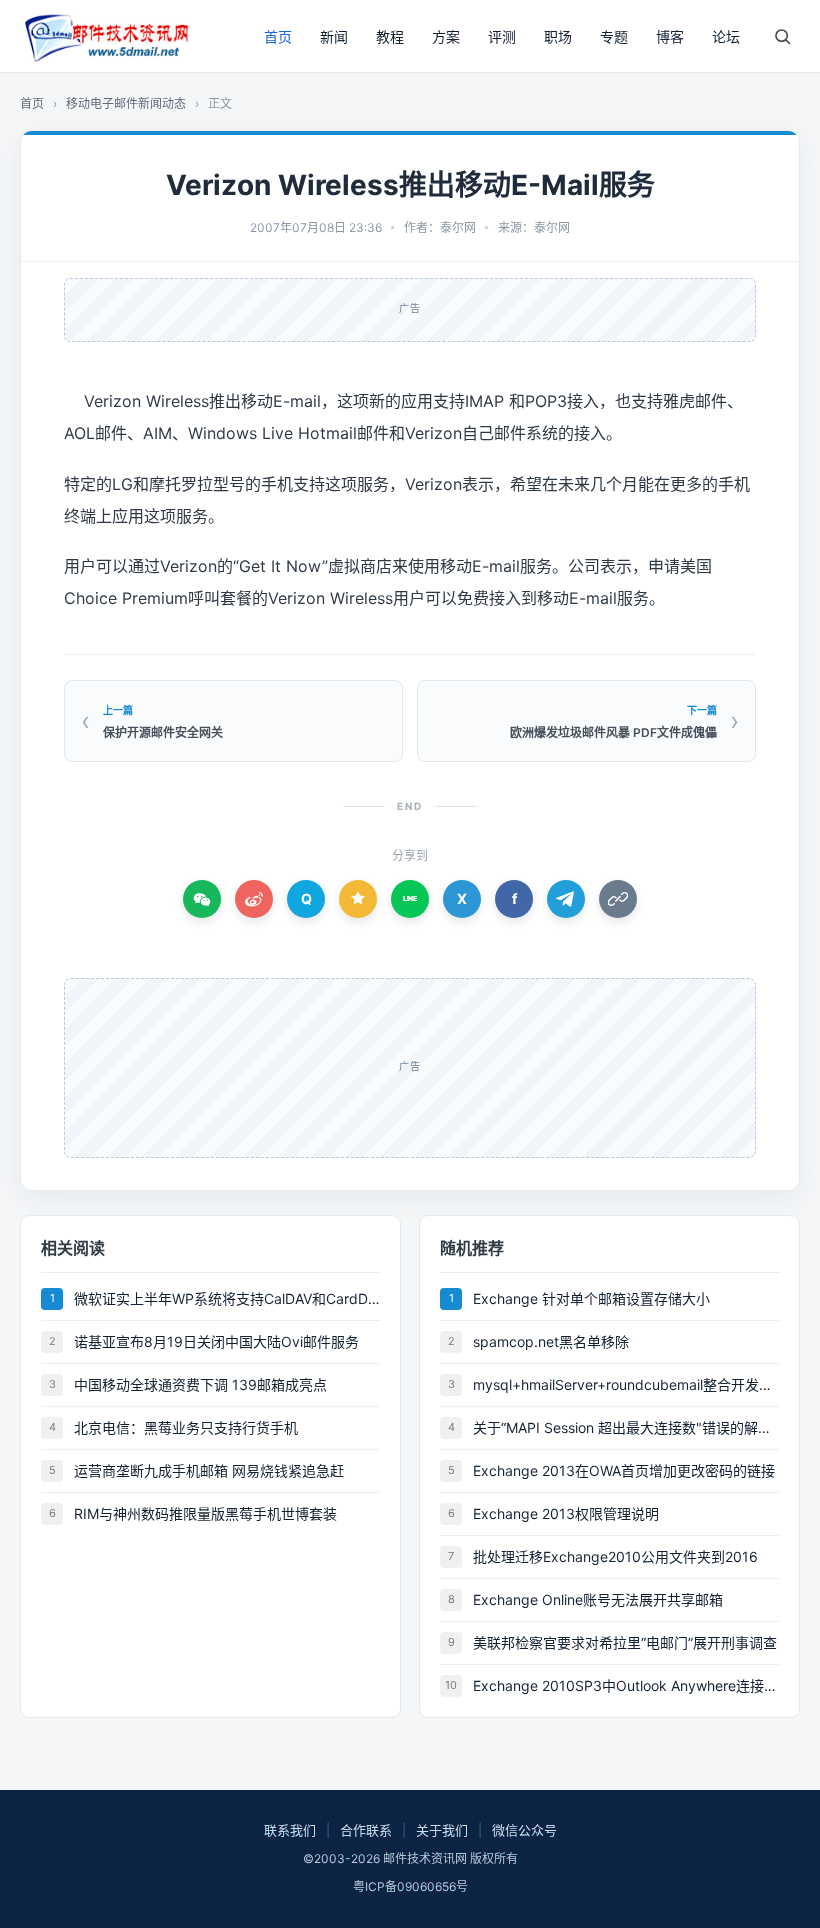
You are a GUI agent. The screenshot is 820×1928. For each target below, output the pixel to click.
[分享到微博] (254, 899)
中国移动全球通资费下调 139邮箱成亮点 (200, 1384)
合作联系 (366, 1830)
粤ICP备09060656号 (410, 1886)
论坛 (726, 36)
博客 (670, 36)
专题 (614, 36)
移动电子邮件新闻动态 (126, 103)
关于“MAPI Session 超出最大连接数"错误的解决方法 (626, 1427)
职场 (558, 36)
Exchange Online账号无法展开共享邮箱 (598, 1599)
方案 (446, 36)
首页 (278, 36)
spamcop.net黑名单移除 (551, 1341)
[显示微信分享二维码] (202, 899)
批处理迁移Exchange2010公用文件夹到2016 (615, 1556)
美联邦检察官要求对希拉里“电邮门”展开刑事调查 (625, 1642)
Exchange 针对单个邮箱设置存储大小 (591, 1298)
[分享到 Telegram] (566, 899)
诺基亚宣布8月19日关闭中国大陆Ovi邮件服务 (216, 1341)
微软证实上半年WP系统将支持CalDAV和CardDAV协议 (227, 1298)
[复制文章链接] (618, 899)
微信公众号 (524, 1830)
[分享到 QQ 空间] (358, 899)
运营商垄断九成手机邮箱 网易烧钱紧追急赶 (209, 1470)
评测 (502, 36)
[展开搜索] (782, 36)
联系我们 (290, 1830)
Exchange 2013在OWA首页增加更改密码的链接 (624, 1470)
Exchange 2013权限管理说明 (566, 1513)
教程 (390, 36)
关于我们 (442, 1830)
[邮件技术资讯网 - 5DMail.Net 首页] (105, 36)
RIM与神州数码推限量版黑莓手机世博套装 (205, 1513)
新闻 (334, 36)
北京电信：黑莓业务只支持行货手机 (186, 1427)
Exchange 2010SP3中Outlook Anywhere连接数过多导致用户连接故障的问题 (626, 1685)
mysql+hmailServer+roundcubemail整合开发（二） (626, 1384)
